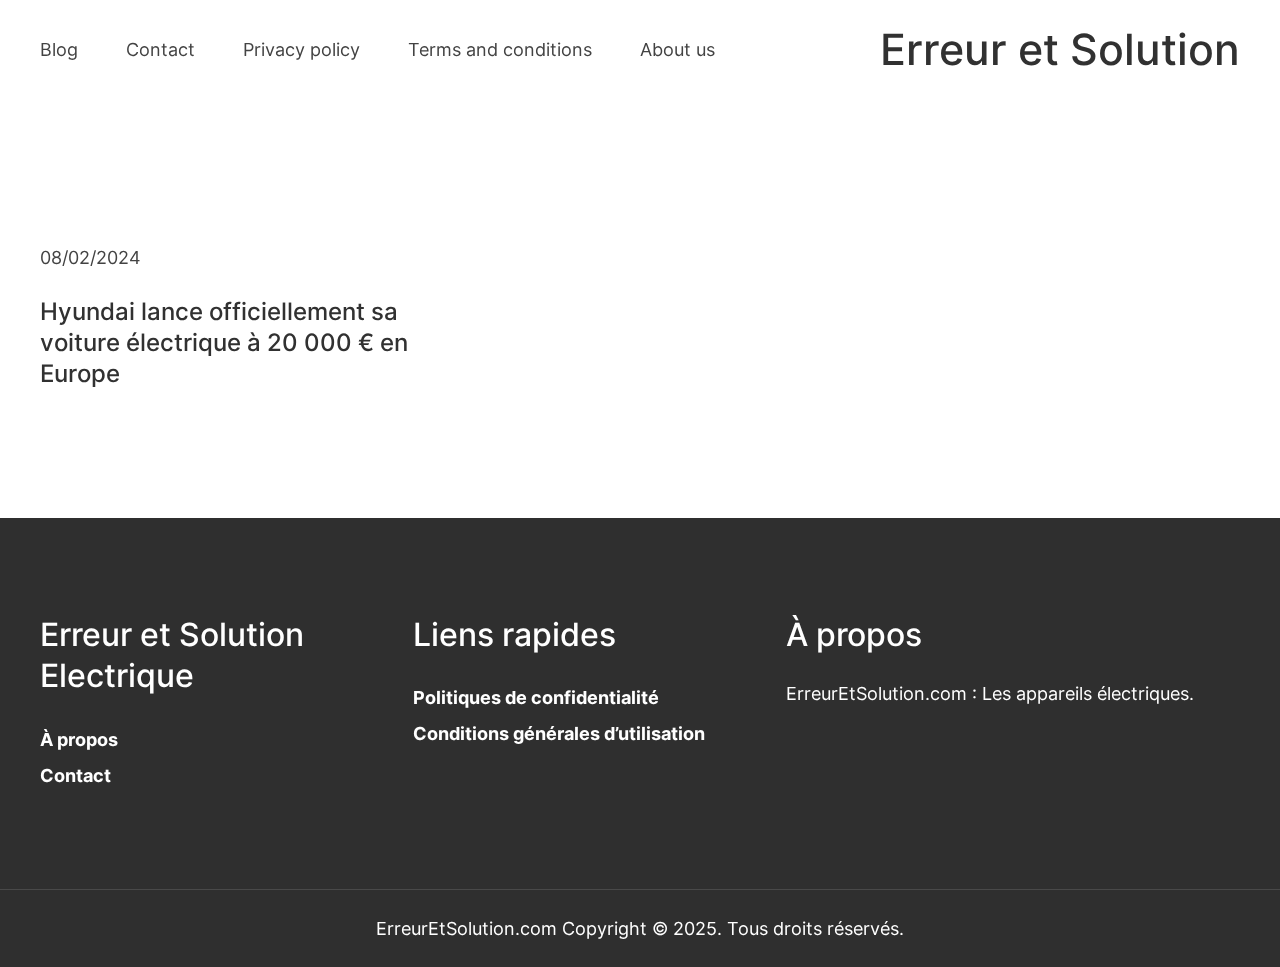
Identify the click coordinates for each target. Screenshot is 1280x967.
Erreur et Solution (1060, 49)
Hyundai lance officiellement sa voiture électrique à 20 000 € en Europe (224, 342)
